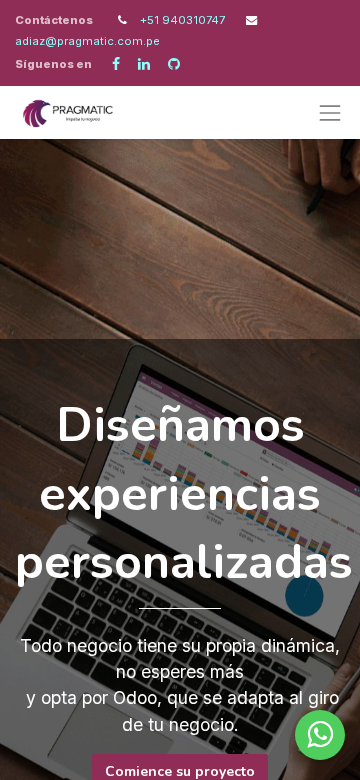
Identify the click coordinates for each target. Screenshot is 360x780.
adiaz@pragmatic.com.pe (87, 41)
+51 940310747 (184, 20)
